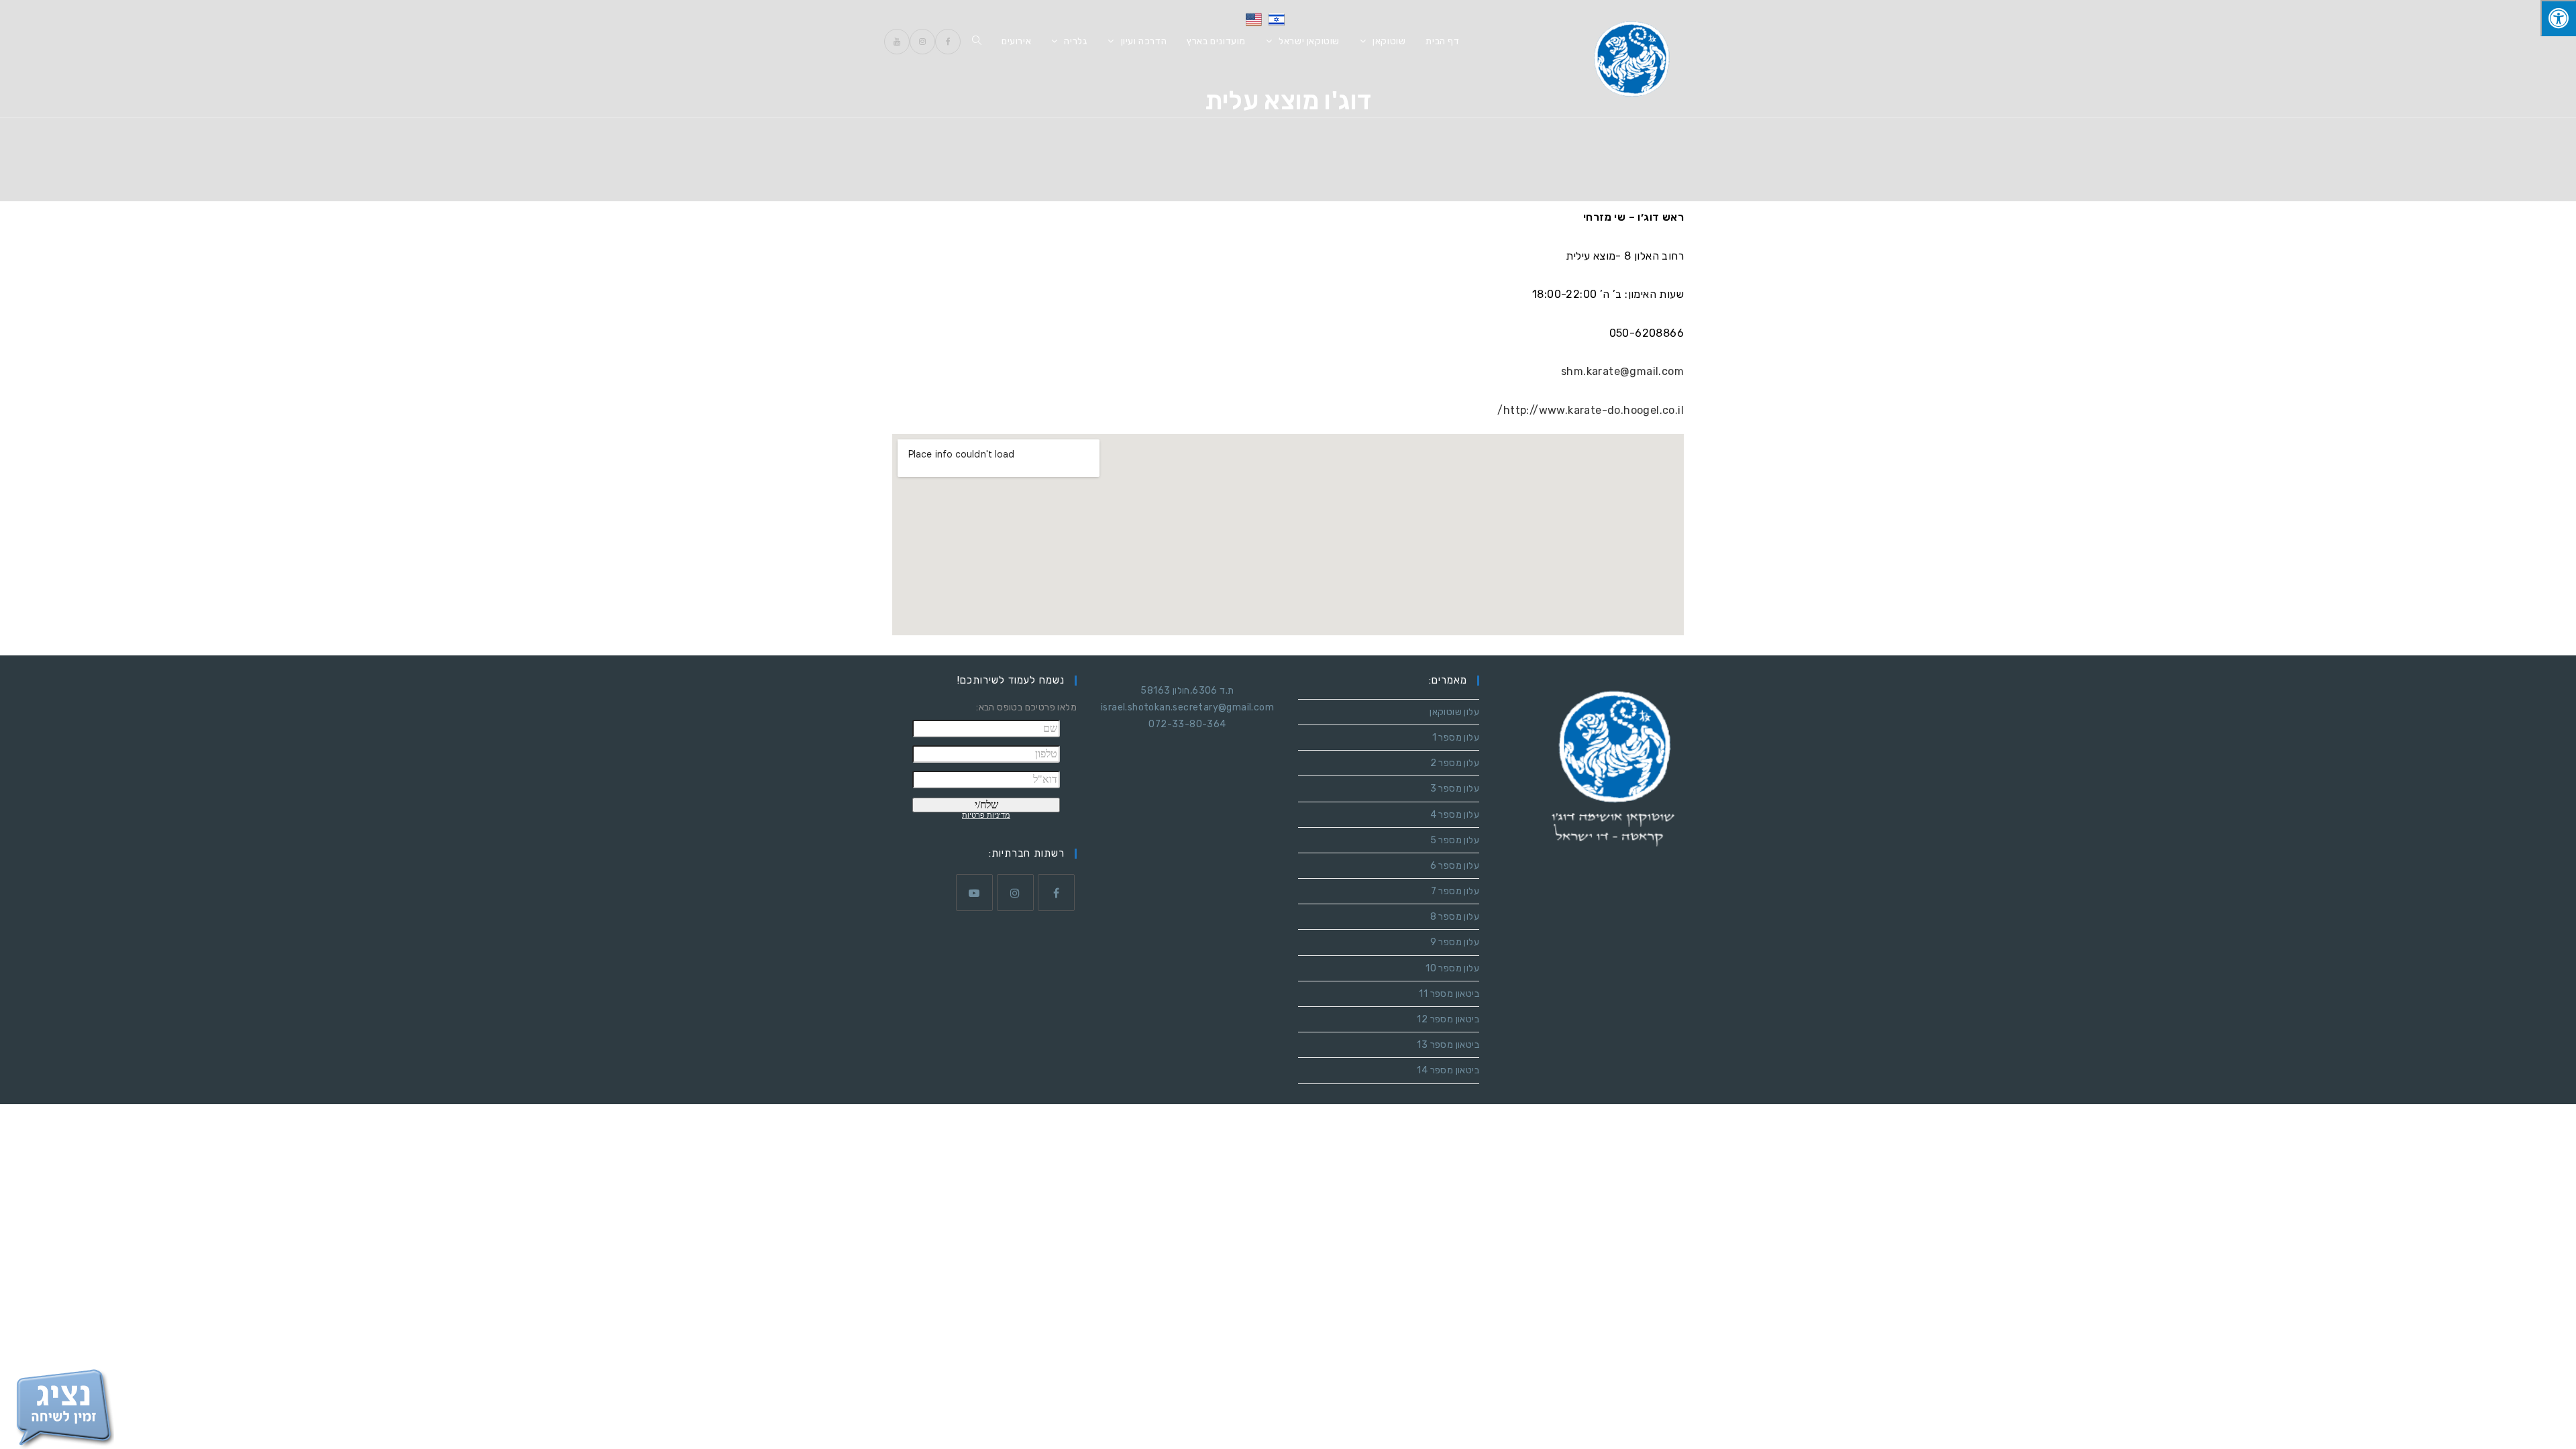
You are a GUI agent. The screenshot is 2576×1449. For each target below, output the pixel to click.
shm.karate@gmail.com (1622, 371)
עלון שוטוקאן (1454, 712)
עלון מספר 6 (1455, 866)
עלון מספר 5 (1455, 840)
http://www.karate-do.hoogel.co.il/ (1591, 410)
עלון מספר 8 (1455, 917)
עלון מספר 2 (1455, 763)
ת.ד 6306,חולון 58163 (1187, 691)
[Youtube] (974, 893)
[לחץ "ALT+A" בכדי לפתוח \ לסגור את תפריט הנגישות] (2558, 18)
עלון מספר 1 (1456, 738)
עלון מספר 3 (1455, 789)
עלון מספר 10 (1452, 968)
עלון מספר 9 (1455, 942)
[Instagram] (1015, 893)
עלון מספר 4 (1455, 815)
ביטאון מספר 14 (1448, 1070)
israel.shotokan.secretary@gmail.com (1187, 707)
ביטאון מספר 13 (1448, 1045)
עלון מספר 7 (1455, 891)
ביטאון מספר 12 (1448, 1019)
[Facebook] (1056, 893)
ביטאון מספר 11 (1449, 994)
